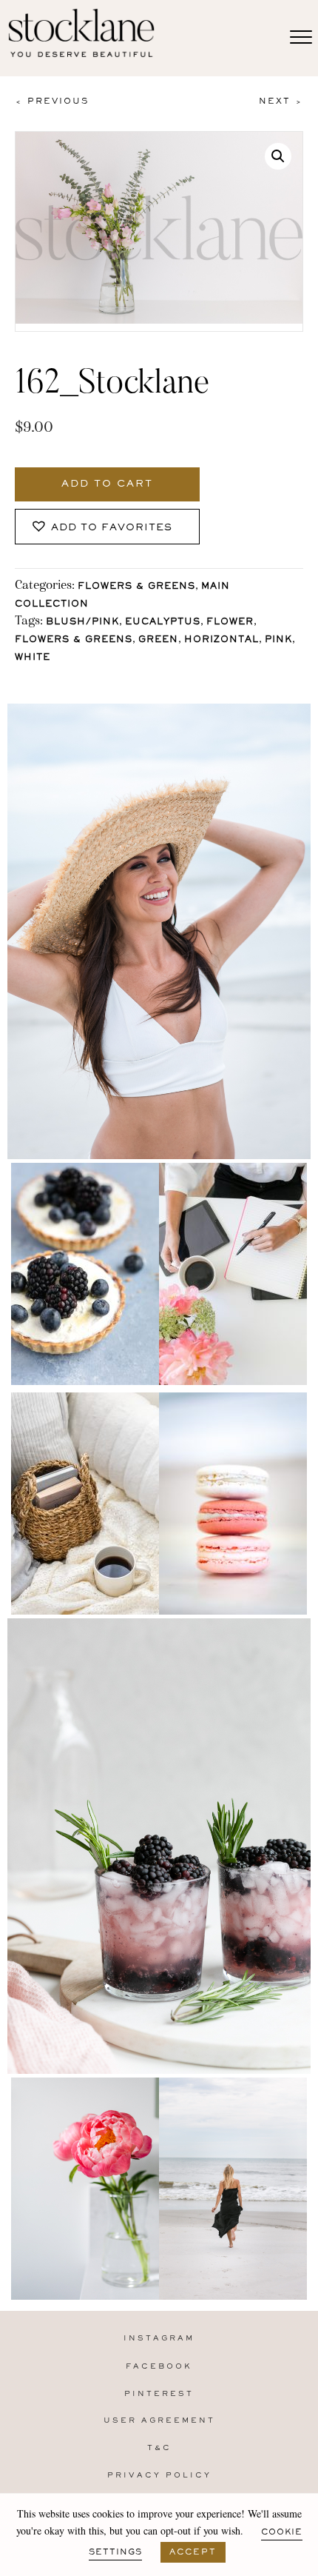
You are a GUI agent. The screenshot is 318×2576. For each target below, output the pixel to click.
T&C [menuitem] (159, 2448)
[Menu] (301, 38)
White (33, 658)
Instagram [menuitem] (159, 2339)
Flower (230, 623)
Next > (281, 101)
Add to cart (107, 484)
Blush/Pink (82, 623)
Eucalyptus (163, 623)
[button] (278, 156)
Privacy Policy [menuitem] (159, 2476)
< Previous (52, 101)
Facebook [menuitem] (159, 2367)
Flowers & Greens (136, 587)
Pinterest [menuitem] (159, 2394)
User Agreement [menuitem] (159, 2421)
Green (158, 640)
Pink (278, 640)
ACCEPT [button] (193, 2552)
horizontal (221, 640)
